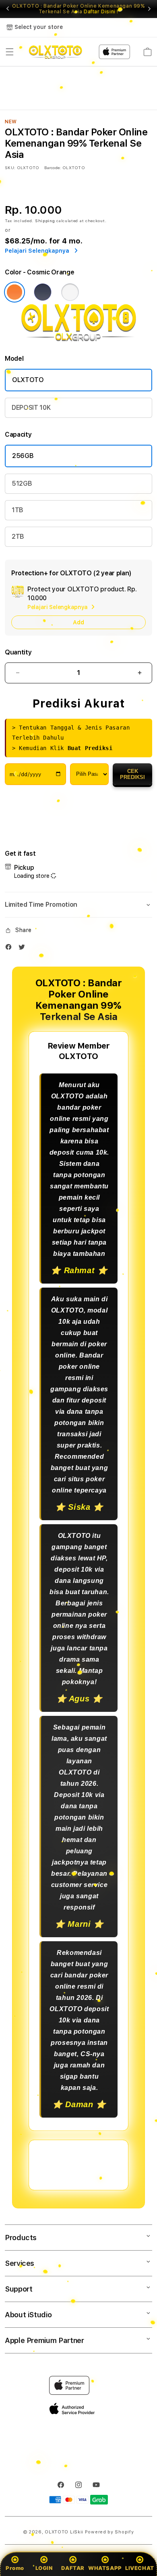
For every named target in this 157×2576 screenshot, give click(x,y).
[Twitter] (24, 949)
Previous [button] (8, 9)
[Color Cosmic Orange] (14, 292)
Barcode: (53, 168)
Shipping (45, 221)
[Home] (55, 52)
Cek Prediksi (132, 774)
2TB (18, 537)
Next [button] (149, 9)
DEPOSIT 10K (31, 408)
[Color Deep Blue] (43, 292)
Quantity (18, 652)
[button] (10, 52)
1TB (18, 510)
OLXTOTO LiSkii (64, 2532)
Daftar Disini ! (101, 12)
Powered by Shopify (109, 2532)
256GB (23, 456)
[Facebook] (10, 949)
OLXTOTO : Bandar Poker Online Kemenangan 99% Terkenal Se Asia (78, 9)
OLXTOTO (28, 380)
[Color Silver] (70, 292)
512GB (22, 484)
